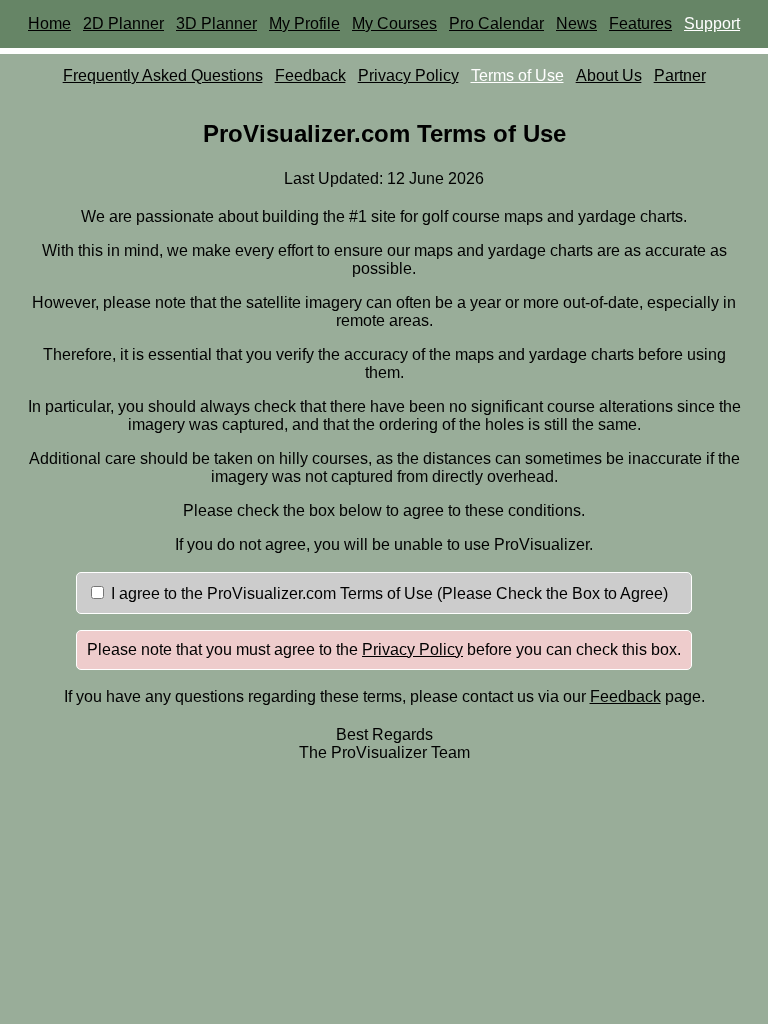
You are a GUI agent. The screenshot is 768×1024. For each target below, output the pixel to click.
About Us (609, 75)
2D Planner (123, 23)
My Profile (304, 23)
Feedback (310, 75)
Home (49, 23)
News (576, 23)
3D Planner (216, 23)
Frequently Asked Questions (163, 75)
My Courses (394, 23)
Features (640, 23)
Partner (680, 75)
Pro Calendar (496, 23)
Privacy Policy (408, 75)
